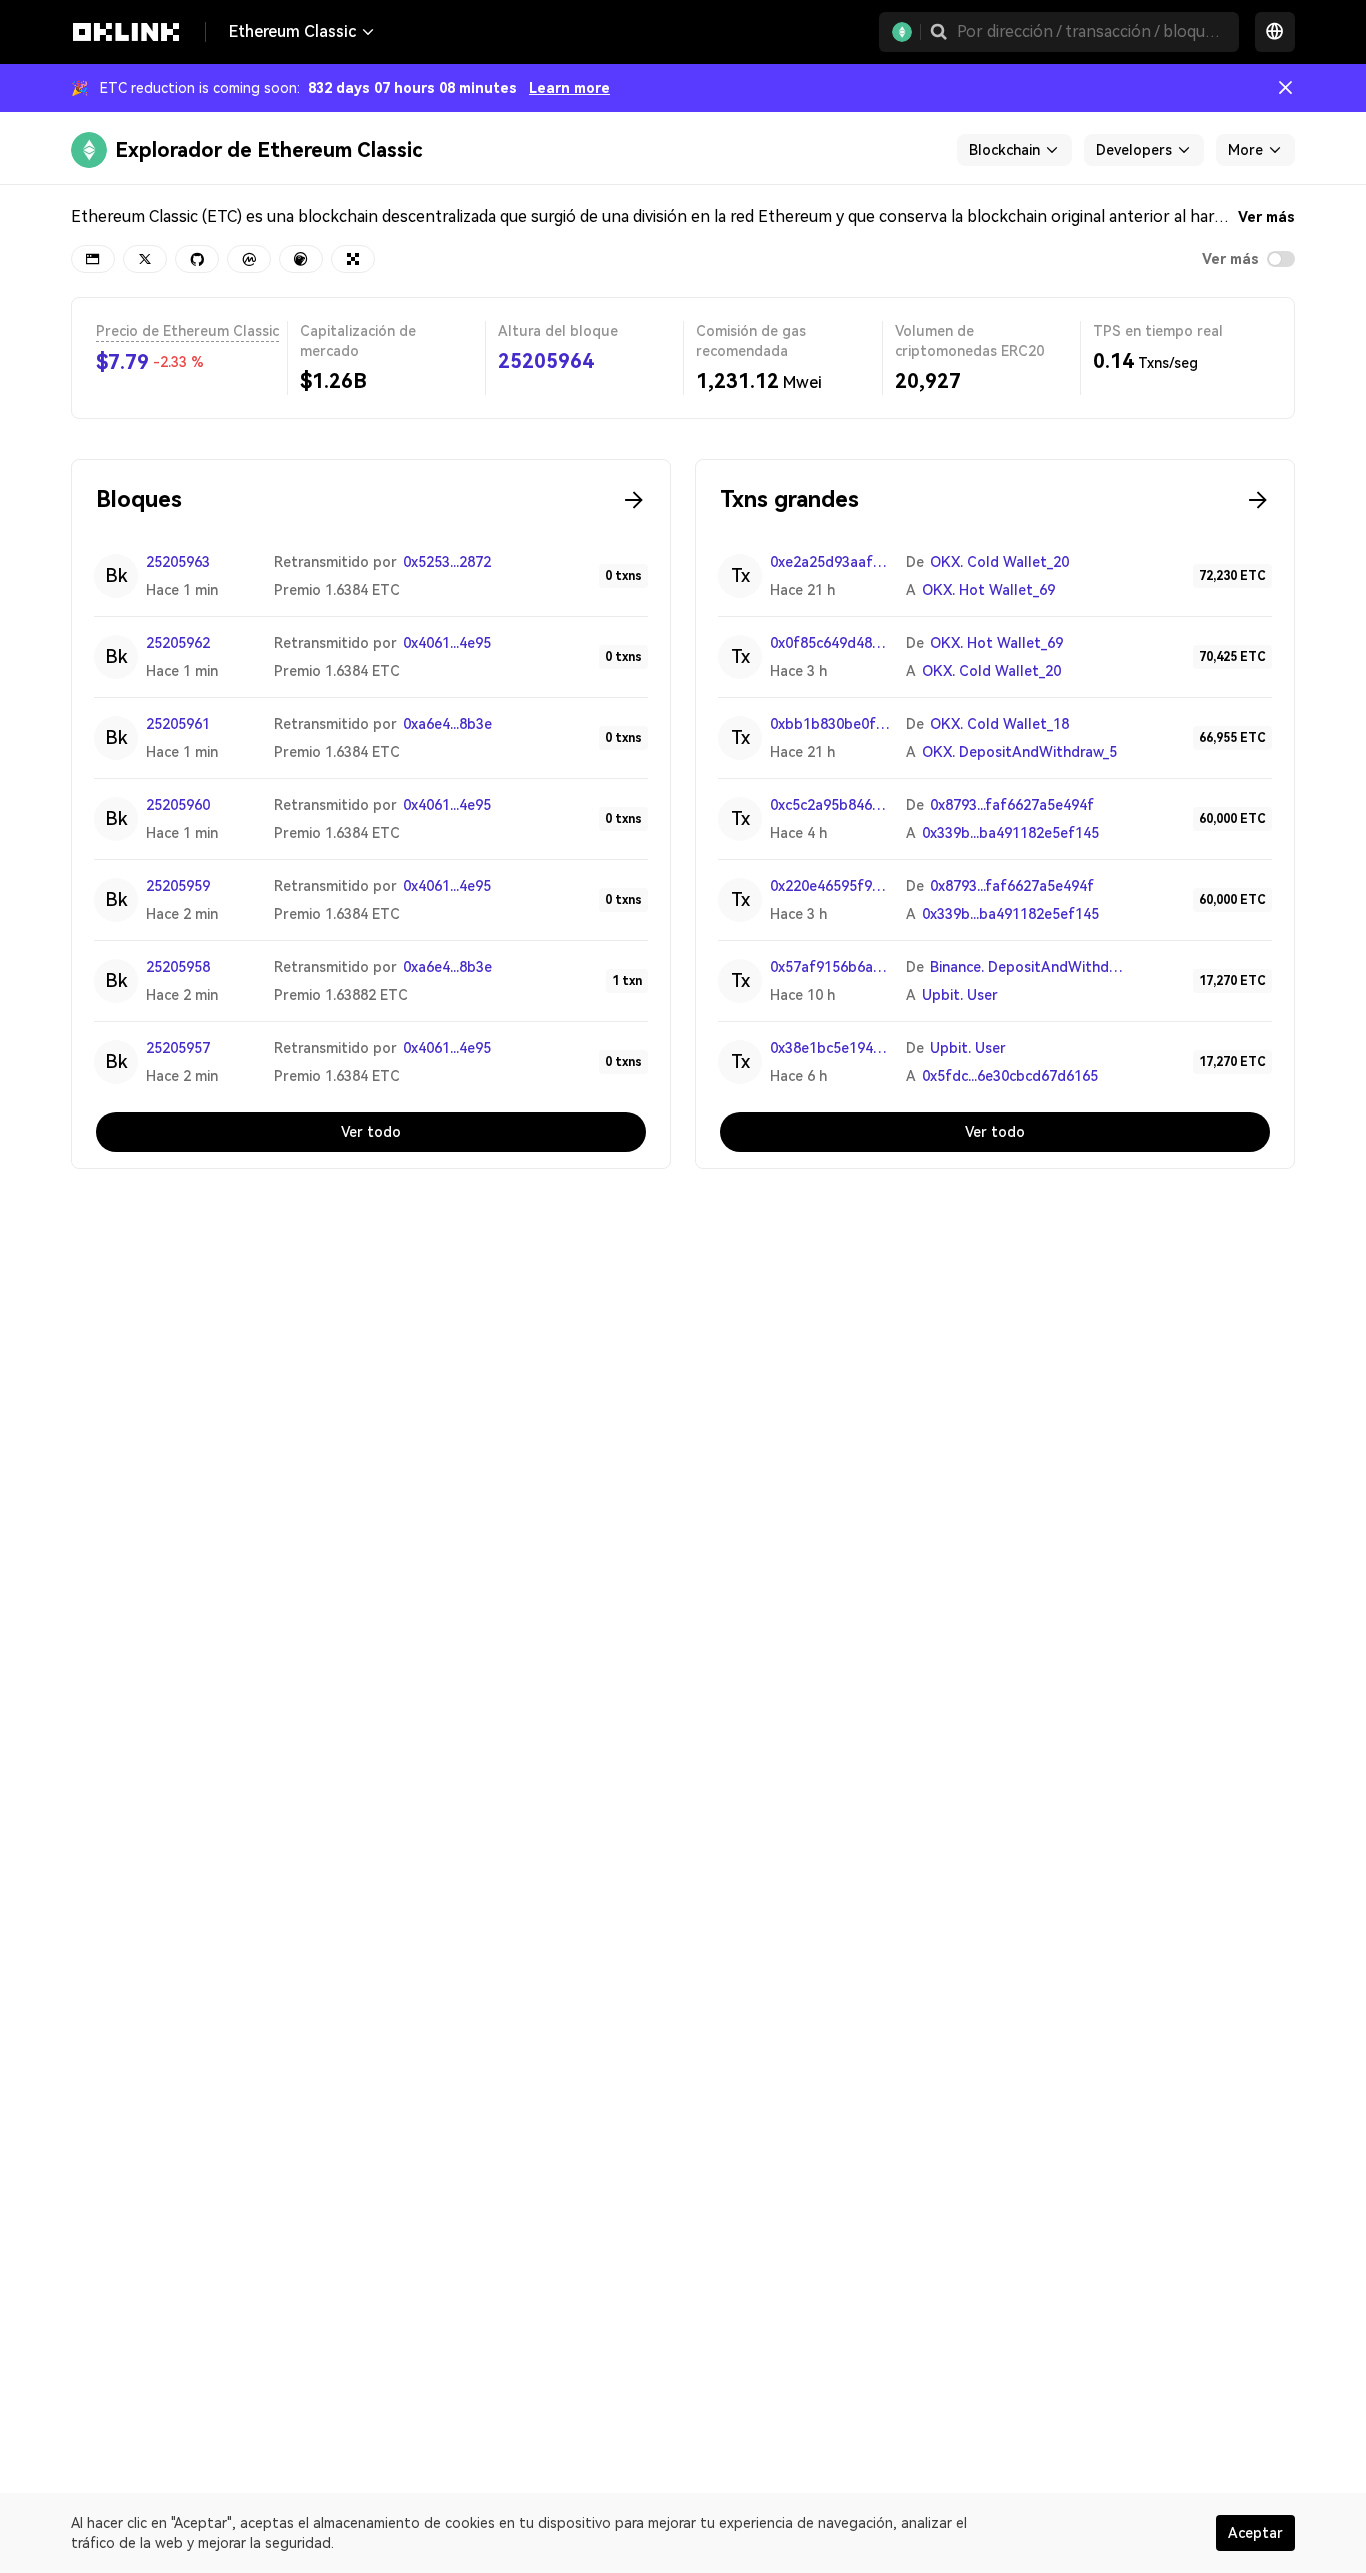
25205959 (178, 886)
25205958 (178, 967)
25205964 (546, 361)
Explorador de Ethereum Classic (268, 150)
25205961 (178, 724)
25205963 (178, 562)
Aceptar (1255, 2533)
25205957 (178, 1048)
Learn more (569, 88)
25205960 (178, 805)
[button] (939, 32)
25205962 (178, 643)
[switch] (1281, 259)
